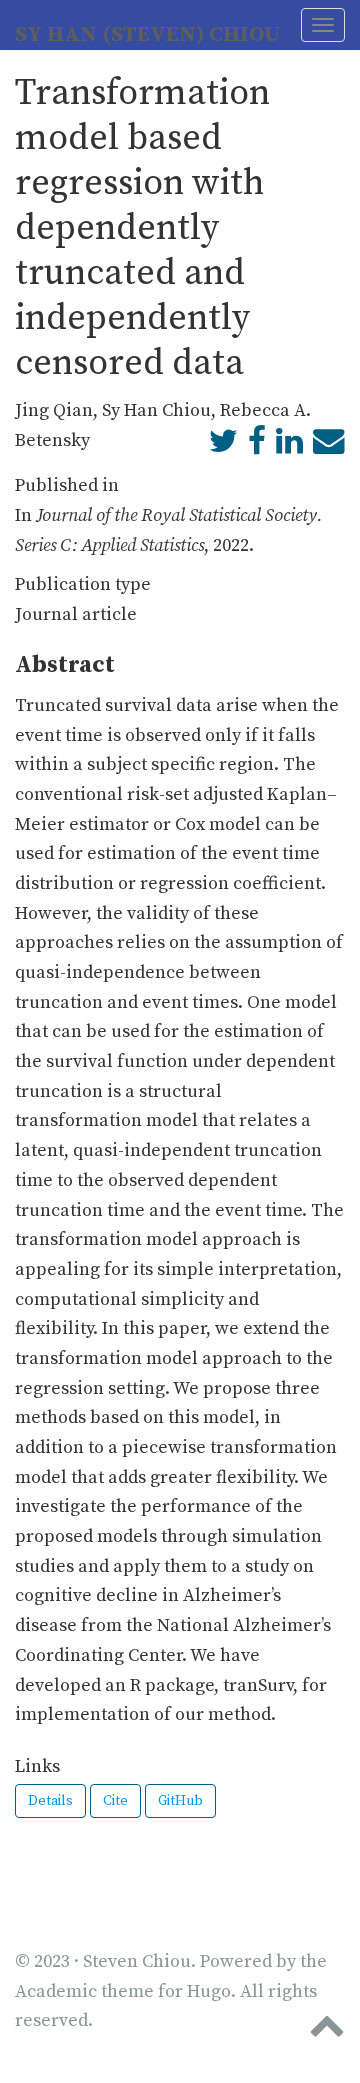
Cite (115, 1801)
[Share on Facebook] (257, 446)
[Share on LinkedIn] (289, 446)
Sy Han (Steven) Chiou (148, 34)
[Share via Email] (329, 446)
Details (50, 1801)
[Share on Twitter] (223, 446)
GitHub (180, 1801)
